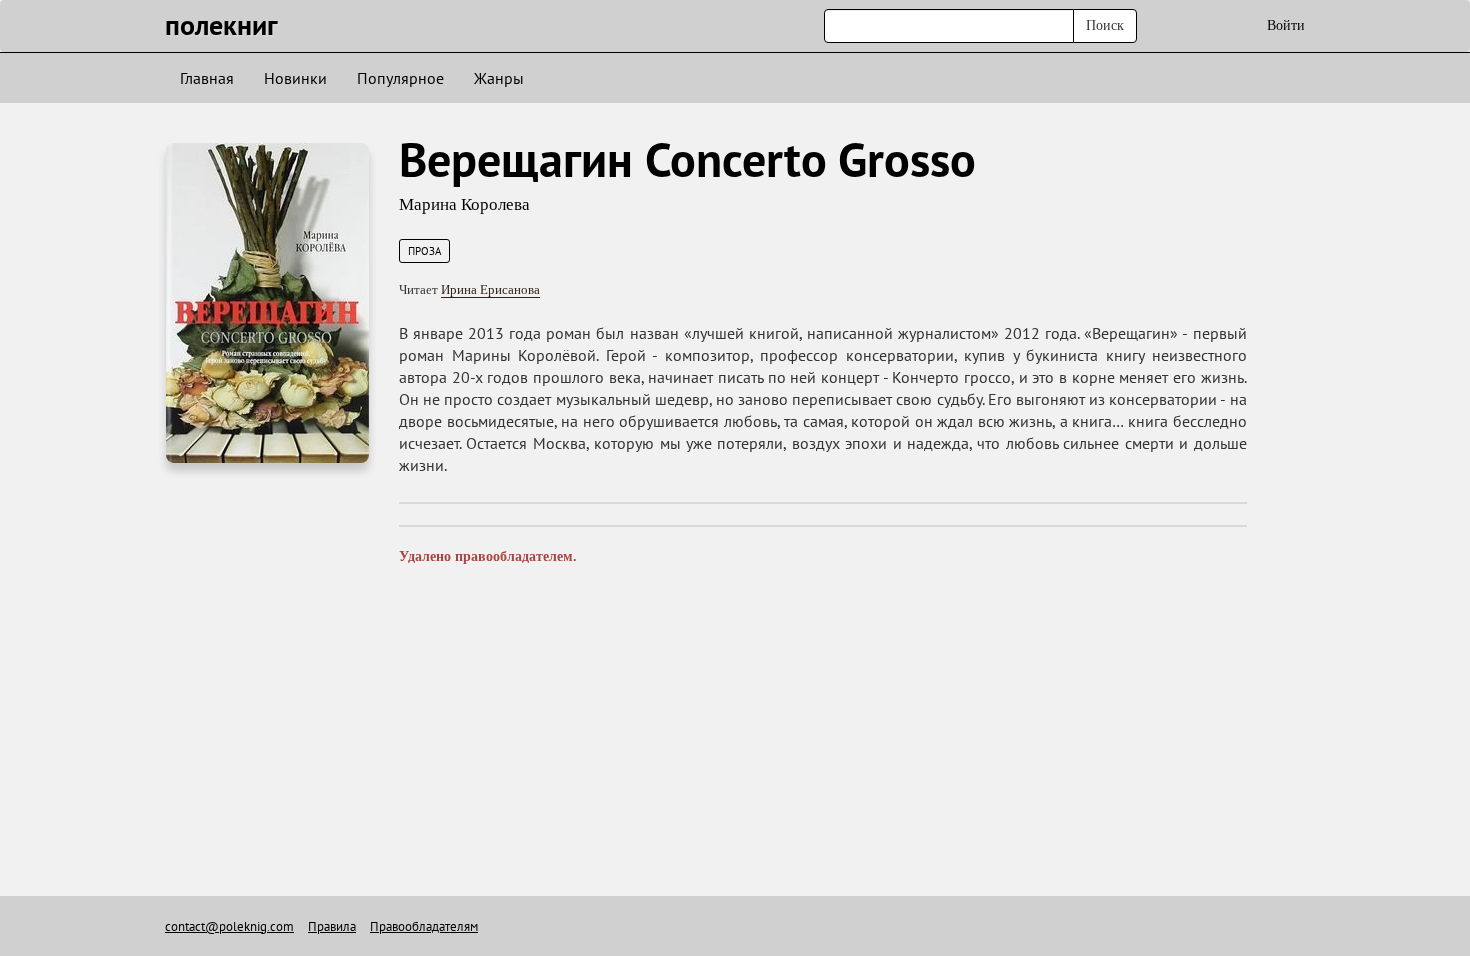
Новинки (295, 78)
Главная (207, 78)
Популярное (400, 78)
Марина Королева (464, 204)
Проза (424, 251)
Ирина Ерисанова (490, 289)
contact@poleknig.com (229, 926)
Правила (332, 926)
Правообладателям (424, 926)
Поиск (1105, 25)
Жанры (499, 78)
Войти (1286, 25)
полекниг (221, 24)
